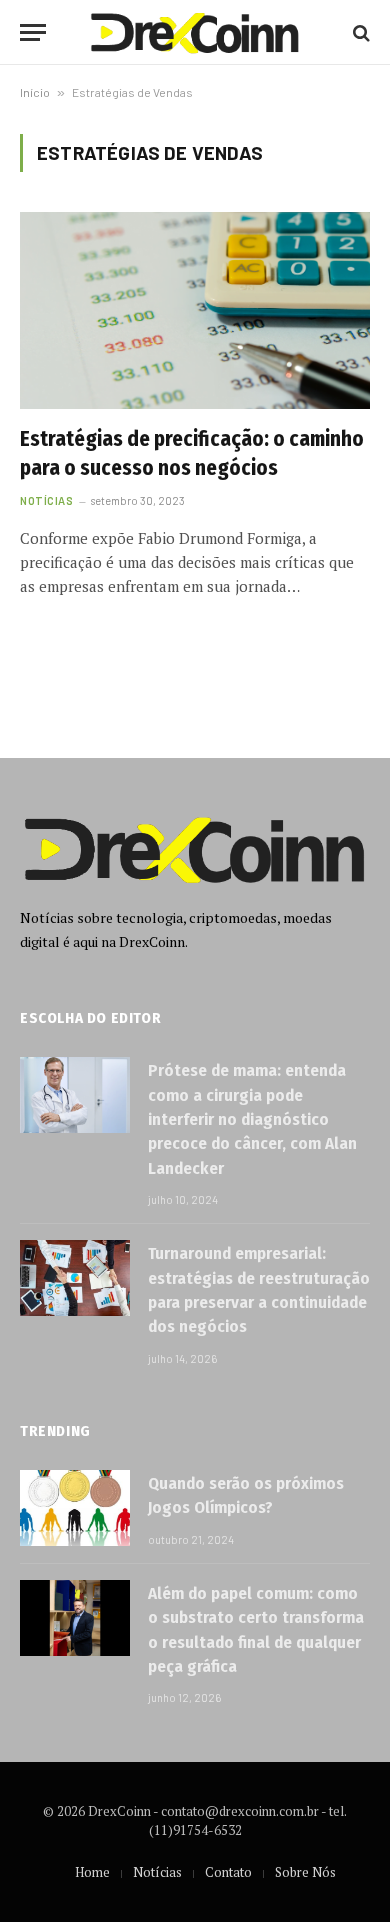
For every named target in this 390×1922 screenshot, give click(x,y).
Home (92, 1872)
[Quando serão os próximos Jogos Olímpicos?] (75, 1508)
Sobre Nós (305, 1872)
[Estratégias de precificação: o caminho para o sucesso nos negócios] (195, 310)
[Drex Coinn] (195, 32)
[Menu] (33, 32)
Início (35, 92)
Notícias (157, 1872)
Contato (228, 1872)
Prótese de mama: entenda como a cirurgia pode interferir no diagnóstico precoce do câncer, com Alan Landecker (252, 1119)
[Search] (359, 32)
